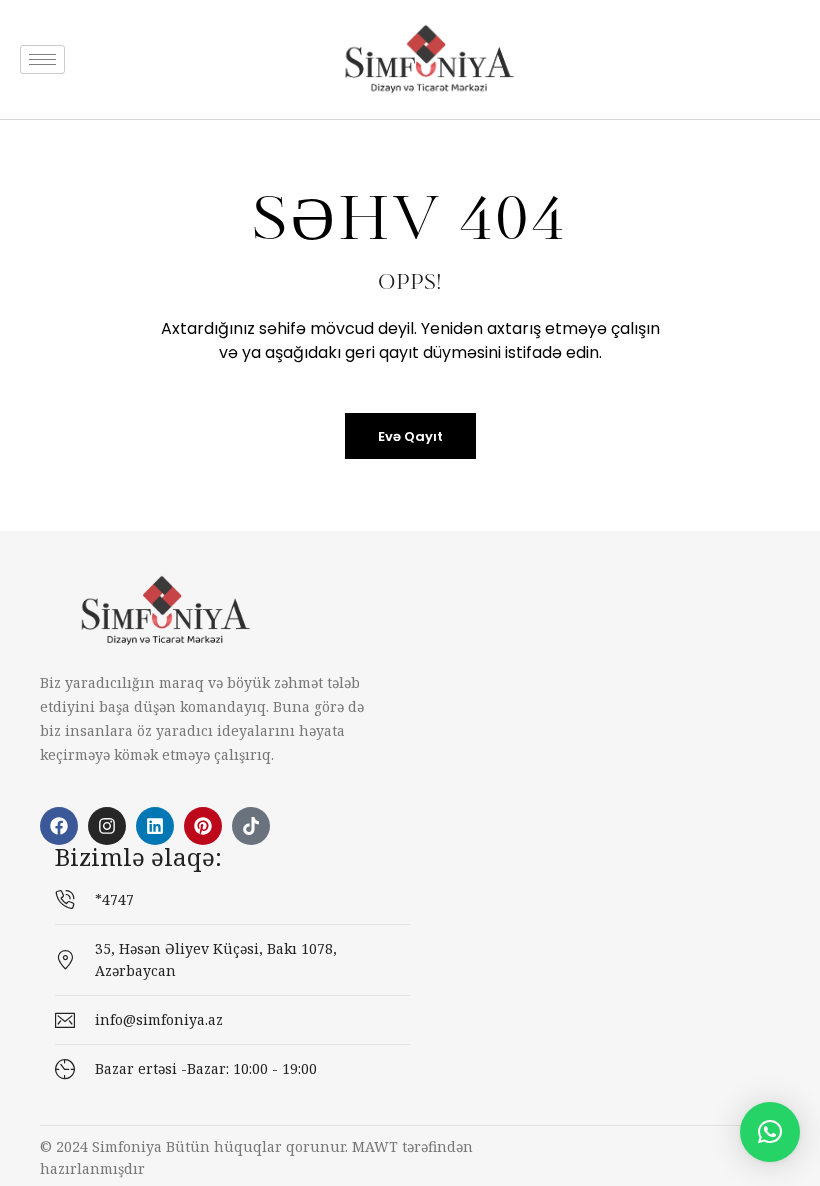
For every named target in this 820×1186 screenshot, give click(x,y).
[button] (770, 1132)
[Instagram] (107, 826)
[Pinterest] (203, 826)
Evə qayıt (410, 436)
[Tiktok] (251, 826)
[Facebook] (59, 826)
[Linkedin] (155, 826)
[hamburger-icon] (42, 59)
